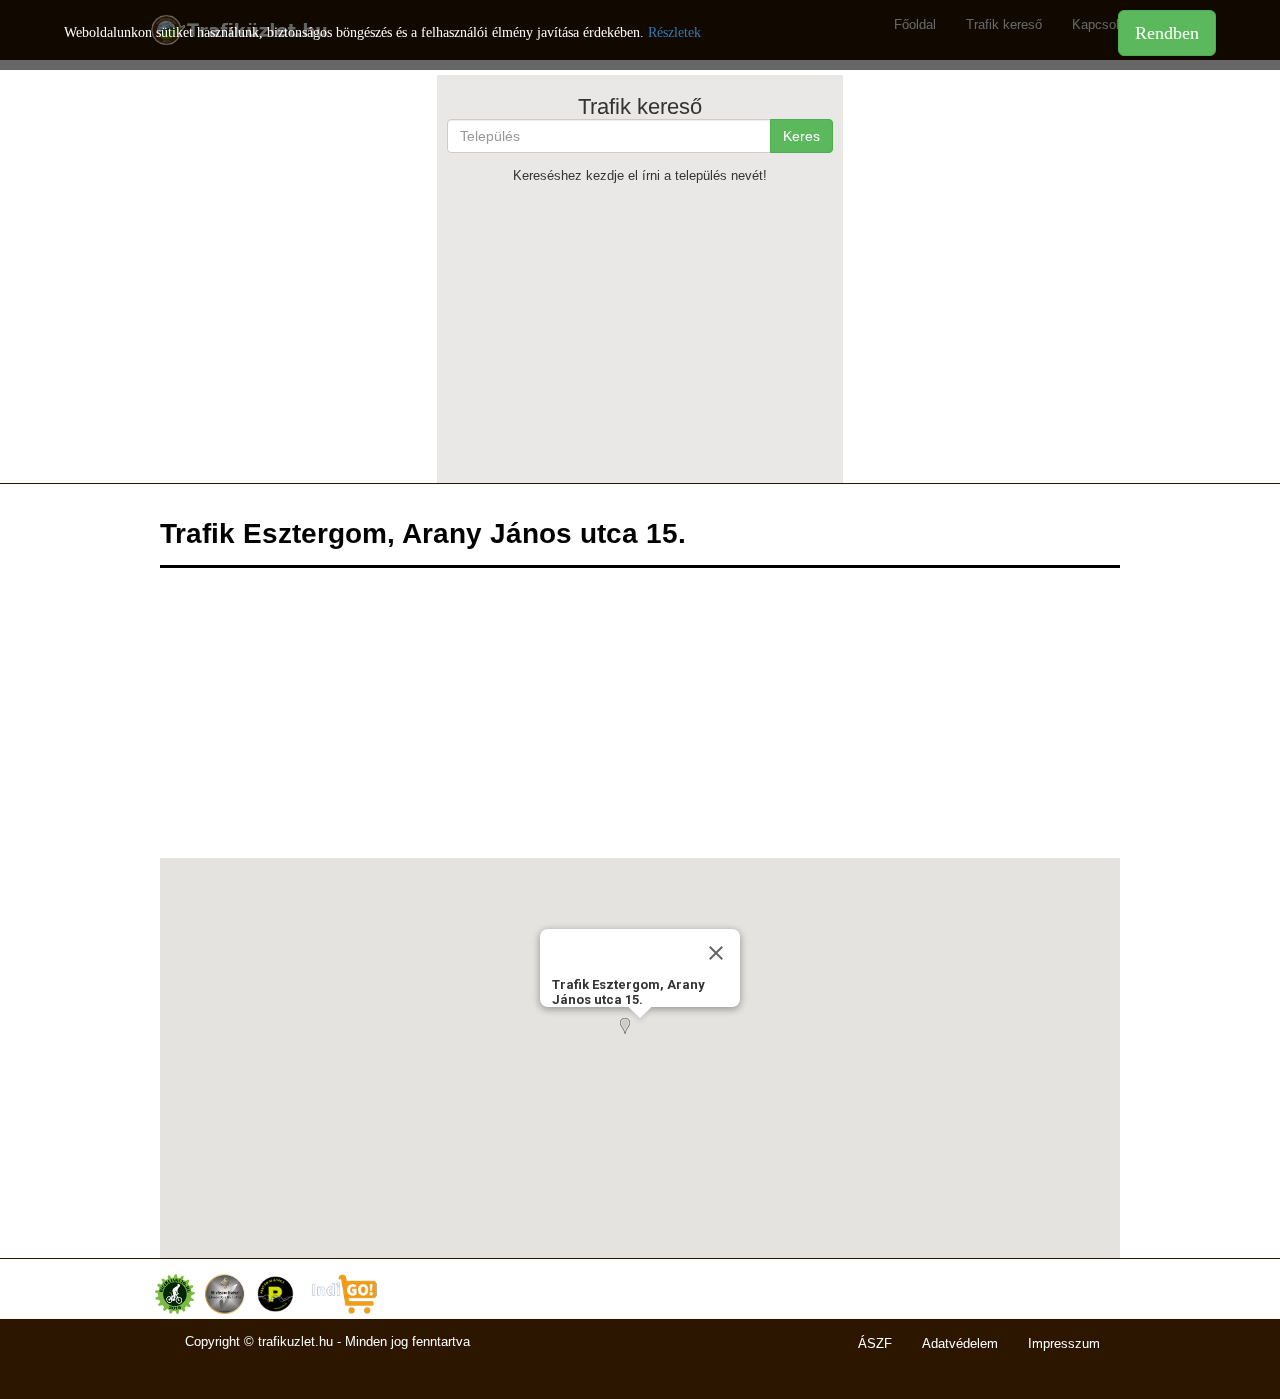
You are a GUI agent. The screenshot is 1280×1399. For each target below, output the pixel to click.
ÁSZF (875, 1343)
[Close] (716, 953)
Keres (801, 136)
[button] (640, 1038)
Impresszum (1064, 1343)
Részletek (674, 32)
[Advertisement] (640, 333)
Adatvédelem (960, 1343)
